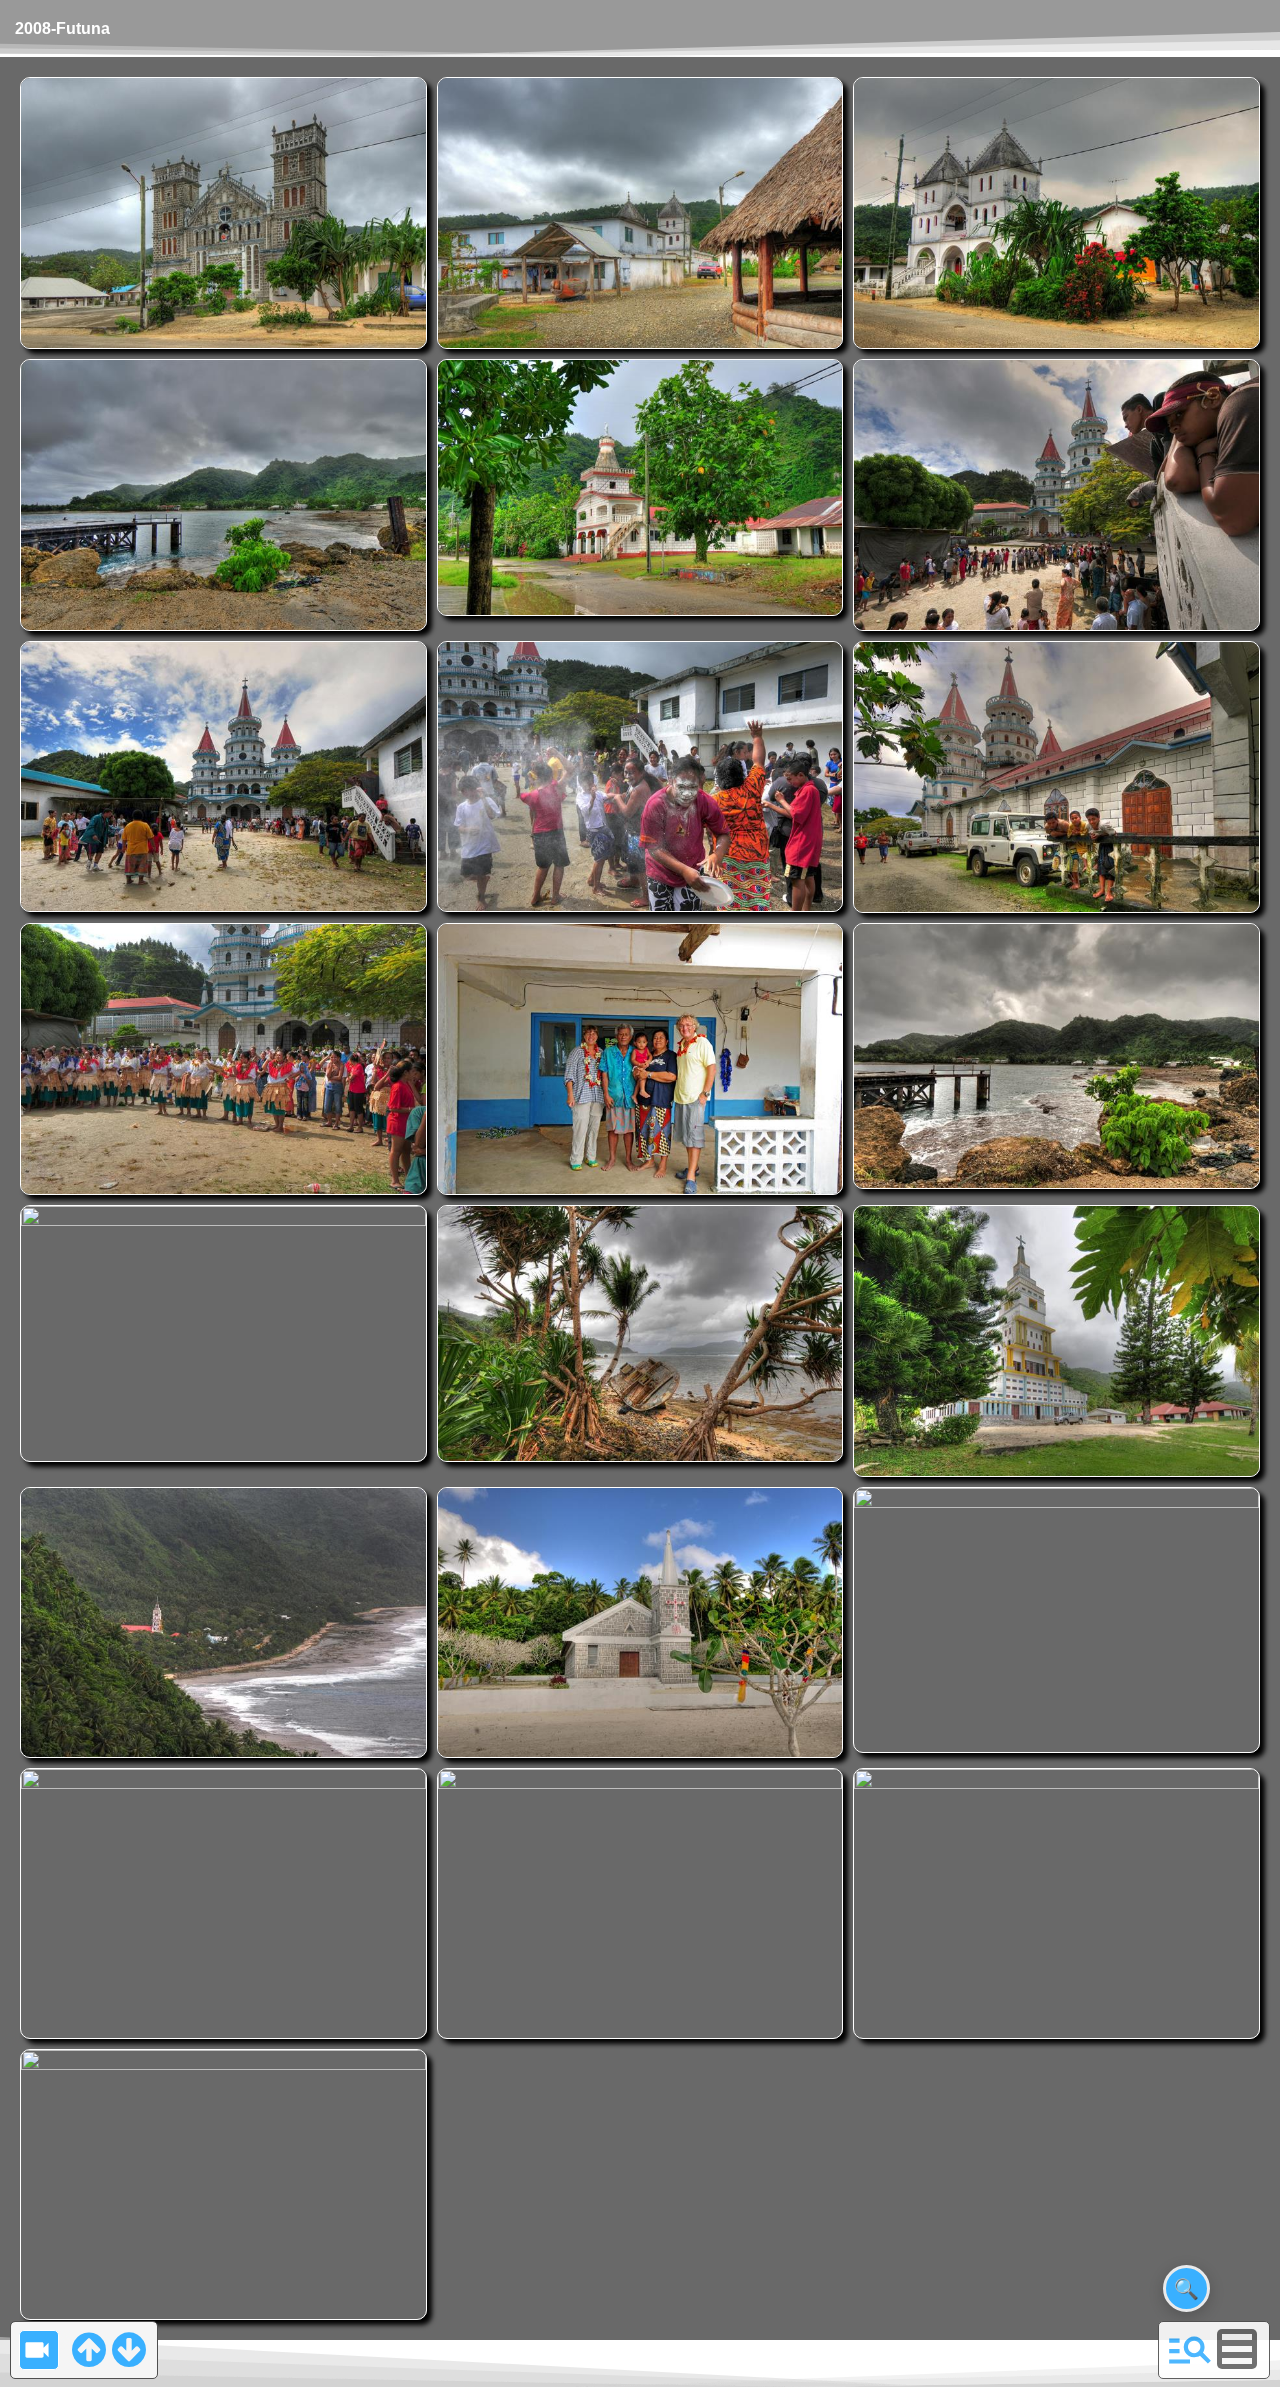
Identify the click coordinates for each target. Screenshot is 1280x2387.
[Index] (1190, 2349)
